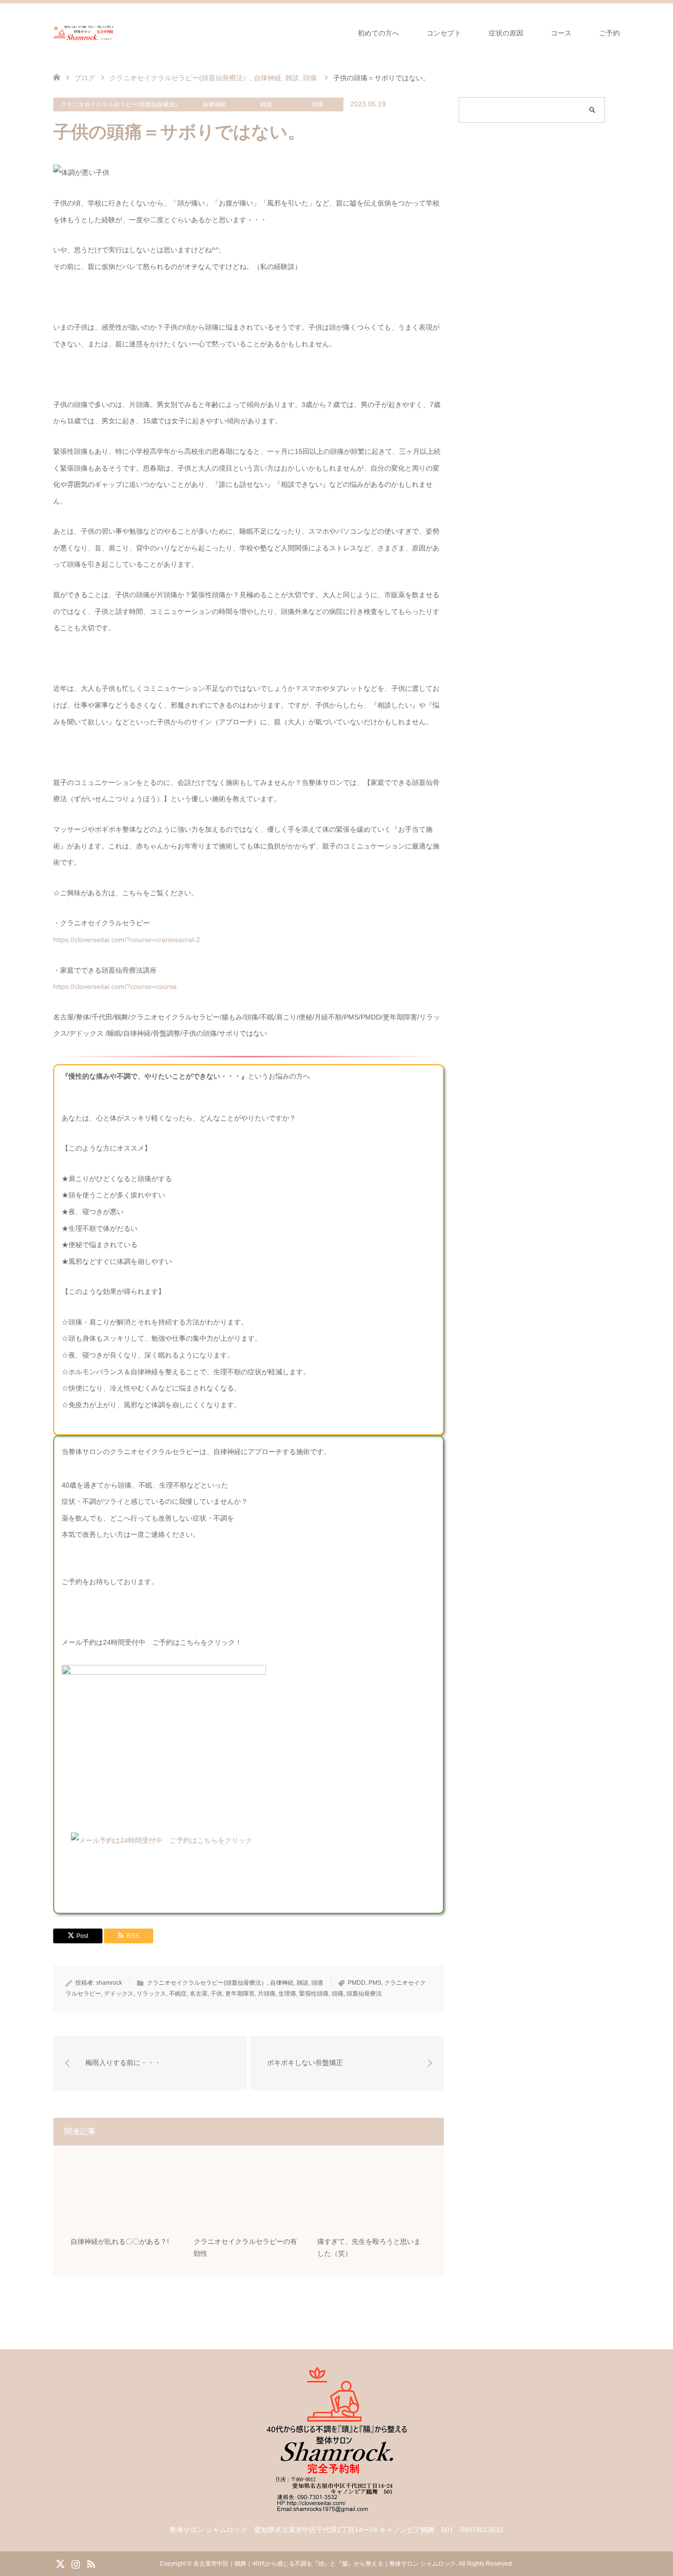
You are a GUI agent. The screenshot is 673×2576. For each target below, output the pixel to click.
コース (561, 33)
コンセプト (444, 33)
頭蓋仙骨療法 (364, 1994)
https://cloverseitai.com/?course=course (115, 986)
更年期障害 (240, 1994)
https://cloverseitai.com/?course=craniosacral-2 (127, 940)
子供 (216, 1994)
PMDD (357, 1983)
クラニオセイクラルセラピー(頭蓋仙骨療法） (121, 104)
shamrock (109, 1983)
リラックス (151, 1994)
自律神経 (214, 104)
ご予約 (609, 33)
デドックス (119, 1994)
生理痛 (287, 1994)
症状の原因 (506, 33)
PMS (375, 1983)
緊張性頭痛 (314, 1994)
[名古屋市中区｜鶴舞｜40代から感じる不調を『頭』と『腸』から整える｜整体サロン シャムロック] (84, 33)
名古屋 (199, 1994)
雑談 (266, 104)
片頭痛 (267, 1994)
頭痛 (318, 104)
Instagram (75, 2563)
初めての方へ (378, 33)
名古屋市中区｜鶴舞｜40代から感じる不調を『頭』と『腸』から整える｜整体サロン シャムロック (324, 2564)
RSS (91, 2563)
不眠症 (178, 1994)
